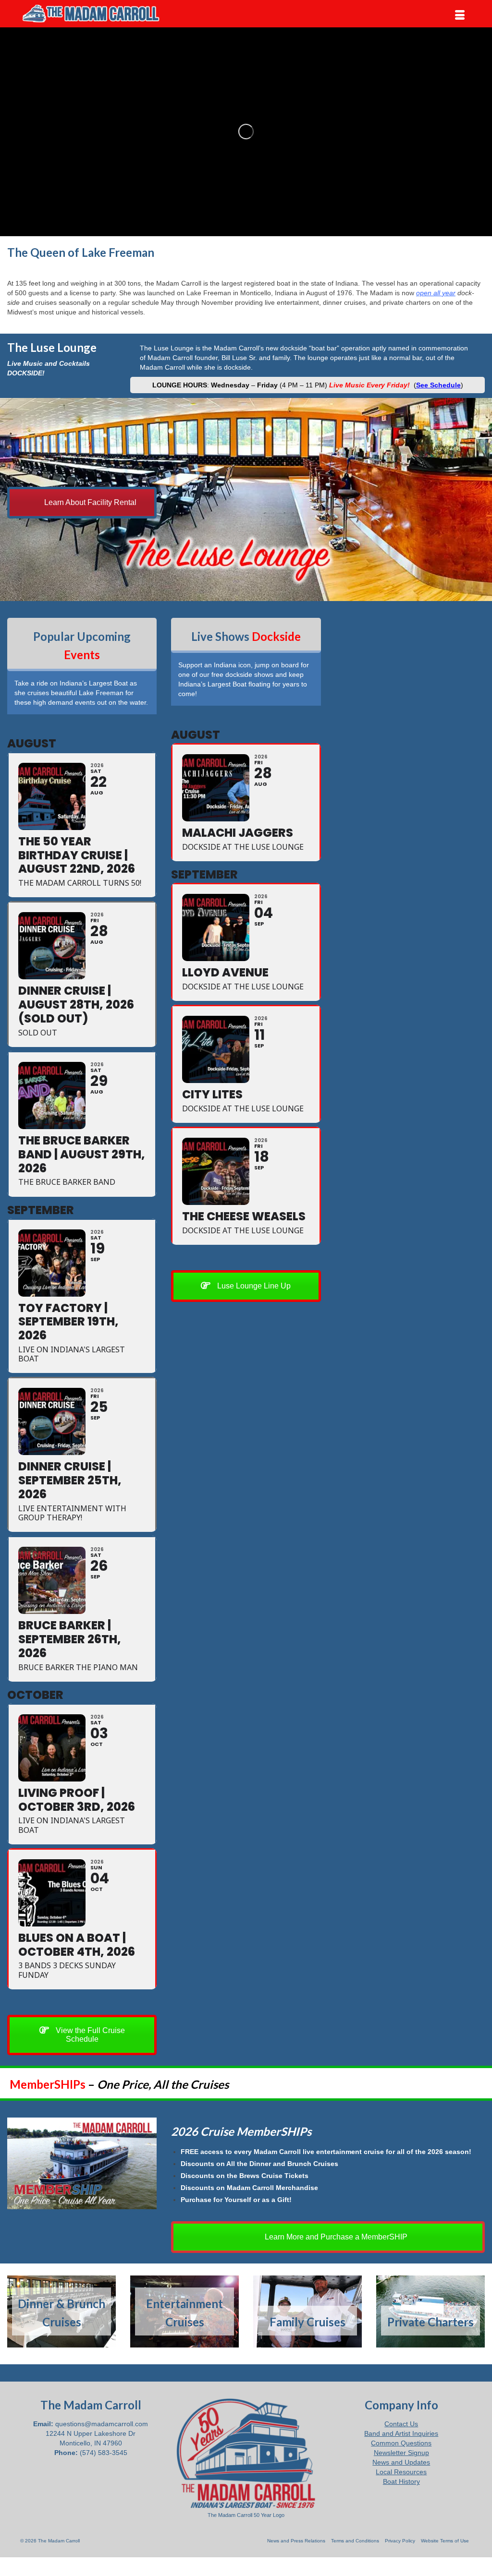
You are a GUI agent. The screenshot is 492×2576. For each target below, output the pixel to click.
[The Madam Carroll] (91, 14)
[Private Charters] (430, 2312)
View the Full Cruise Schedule (89, 2035)
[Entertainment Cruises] (184, 2312)
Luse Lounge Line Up (253, 1286)
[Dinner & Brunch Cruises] (61, 2312)
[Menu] (460, 15)
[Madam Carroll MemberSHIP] (82, 2164)
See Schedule (438, 385)
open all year (436, 293)
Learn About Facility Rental (89, 502)
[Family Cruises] (307, 2312)
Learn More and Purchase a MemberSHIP (335, 2237)
